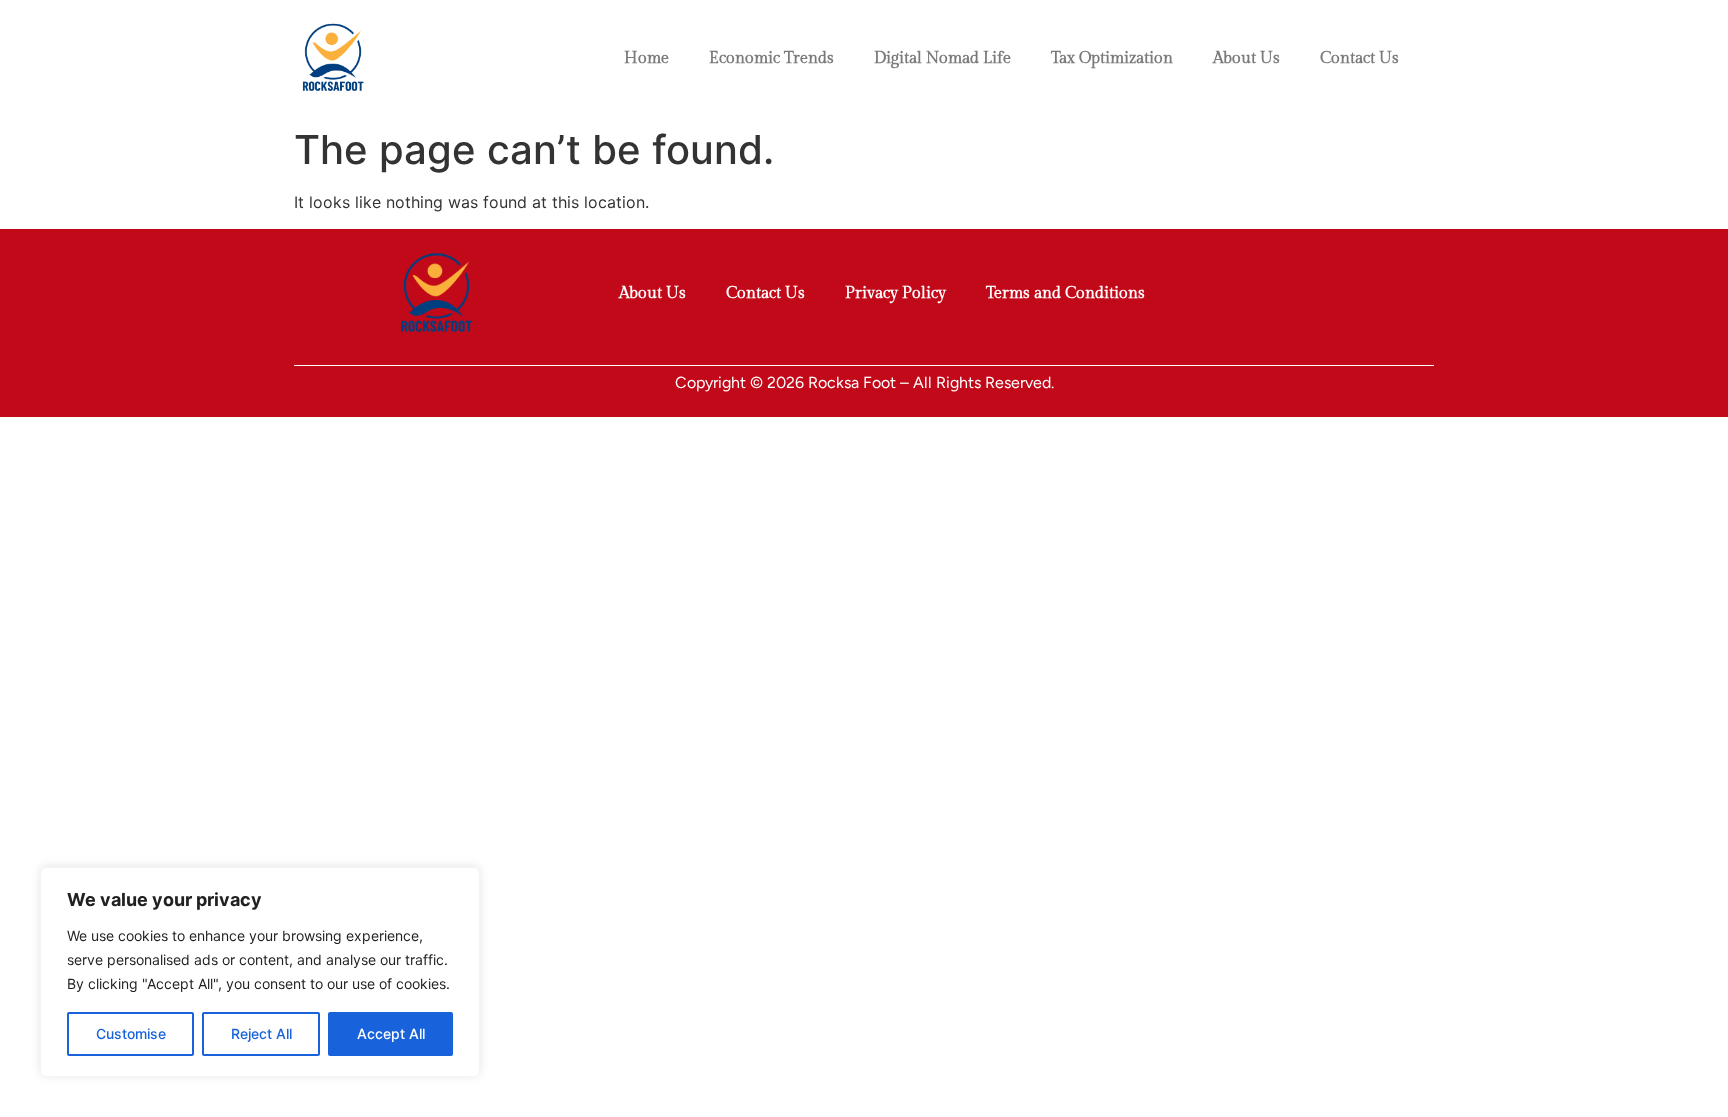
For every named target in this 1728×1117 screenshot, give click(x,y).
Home (646, 58)
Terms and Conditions (1065, 293)
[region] (260, 972)
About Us (1246, 58)
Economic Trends (771, 58)
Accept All (391, 1033)
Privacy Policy (895, 293)
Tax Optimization (1112, 58)
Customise (131, 1033)
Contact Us (1359, 58)
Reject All (261, 1033)
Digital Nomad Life (942, 58)
